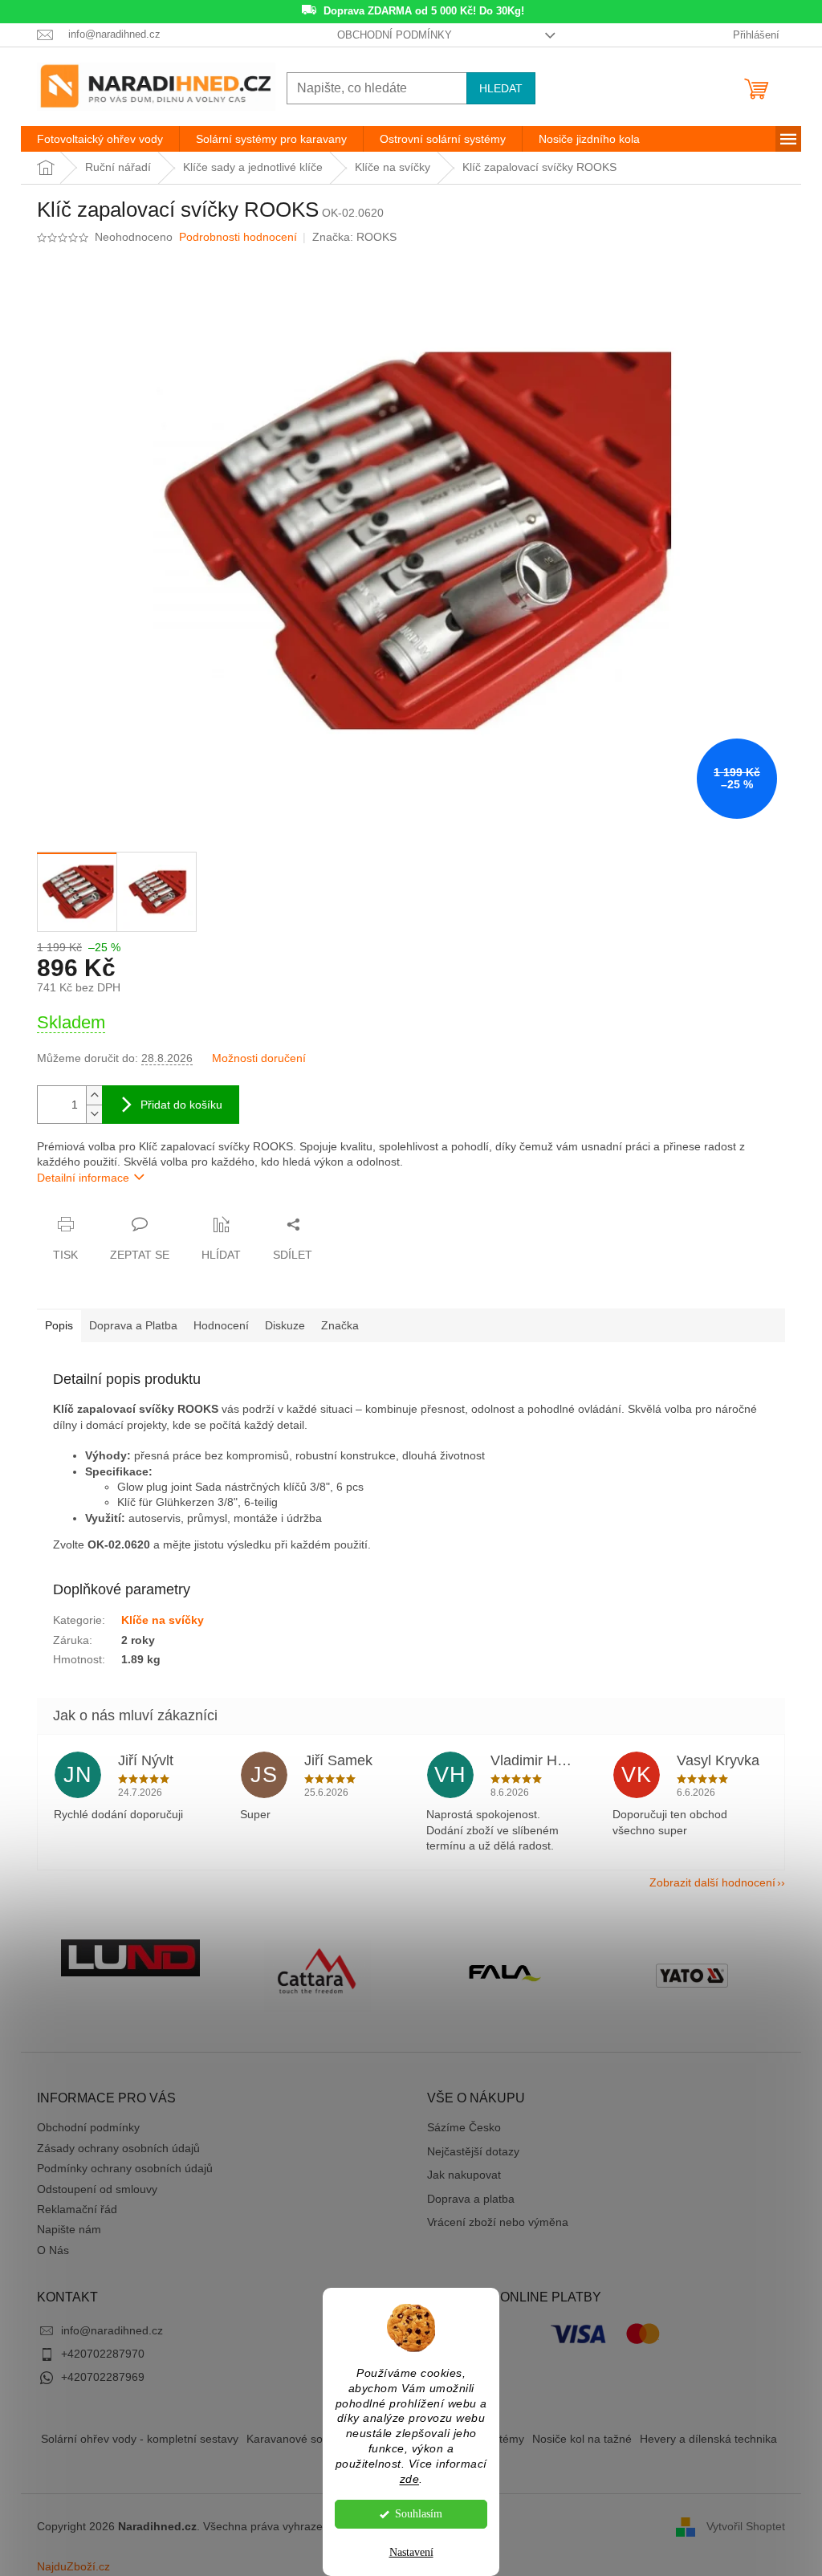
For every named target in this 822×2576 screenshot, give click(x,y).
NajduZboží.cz (73, 2566)
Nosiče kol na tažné (582, 2439)
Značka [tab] (340, 1325)
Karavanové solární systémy (318, 2439)
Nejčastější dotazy (473, 2151)
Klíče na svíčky (163, 1620)
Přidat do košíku (181, 1105)
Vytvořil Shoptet (746, 2526)
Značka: (354, 237)
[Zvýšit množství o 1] (94, 1095)
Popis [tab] (59, 1325)
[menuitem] (100, 139)
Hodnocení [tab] (221, 1325)
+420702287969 (103, 2377)
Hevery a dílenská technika (708, 2439)
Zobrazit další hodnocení (712, 1882)
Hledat (501, 88)
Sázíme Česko (464, 2127)
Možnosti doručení (259, 1058)
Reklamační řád (77, 2209)
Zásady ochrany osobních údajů (118, 2148)
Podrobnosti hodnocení (238, 237)
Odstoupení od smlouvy (97, 2189)
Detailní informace (83, 1178)
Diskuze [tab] (285, 1325)
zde (410, 2479)
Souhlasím (419, 2514)
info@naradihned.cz (112, 2330)
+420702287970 (103, 2354)
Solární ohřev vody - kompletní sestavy (140, 2439)
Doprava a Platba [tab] (133, 1325)
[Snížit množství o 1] (94, 1114)
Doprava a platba (471, 2199)
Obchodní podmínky (395, 35)
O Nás (53, 2250)
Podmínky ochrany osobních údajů (125, 2168)
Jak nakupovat (464, 2175)
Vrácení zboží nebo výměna (498, 2222)
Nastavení (411, 2552)
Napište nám (69, 2229)
